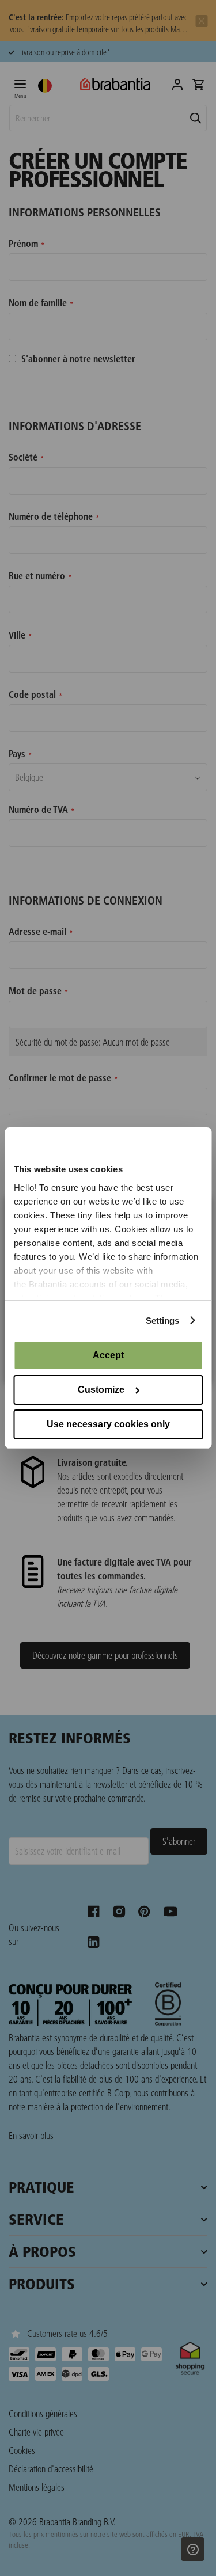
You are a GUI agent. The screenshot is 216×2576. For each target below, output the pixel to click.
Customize (101, 1390)
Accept (108, 1355)
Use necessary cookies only (108, 1424)
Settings (163, 1321)
